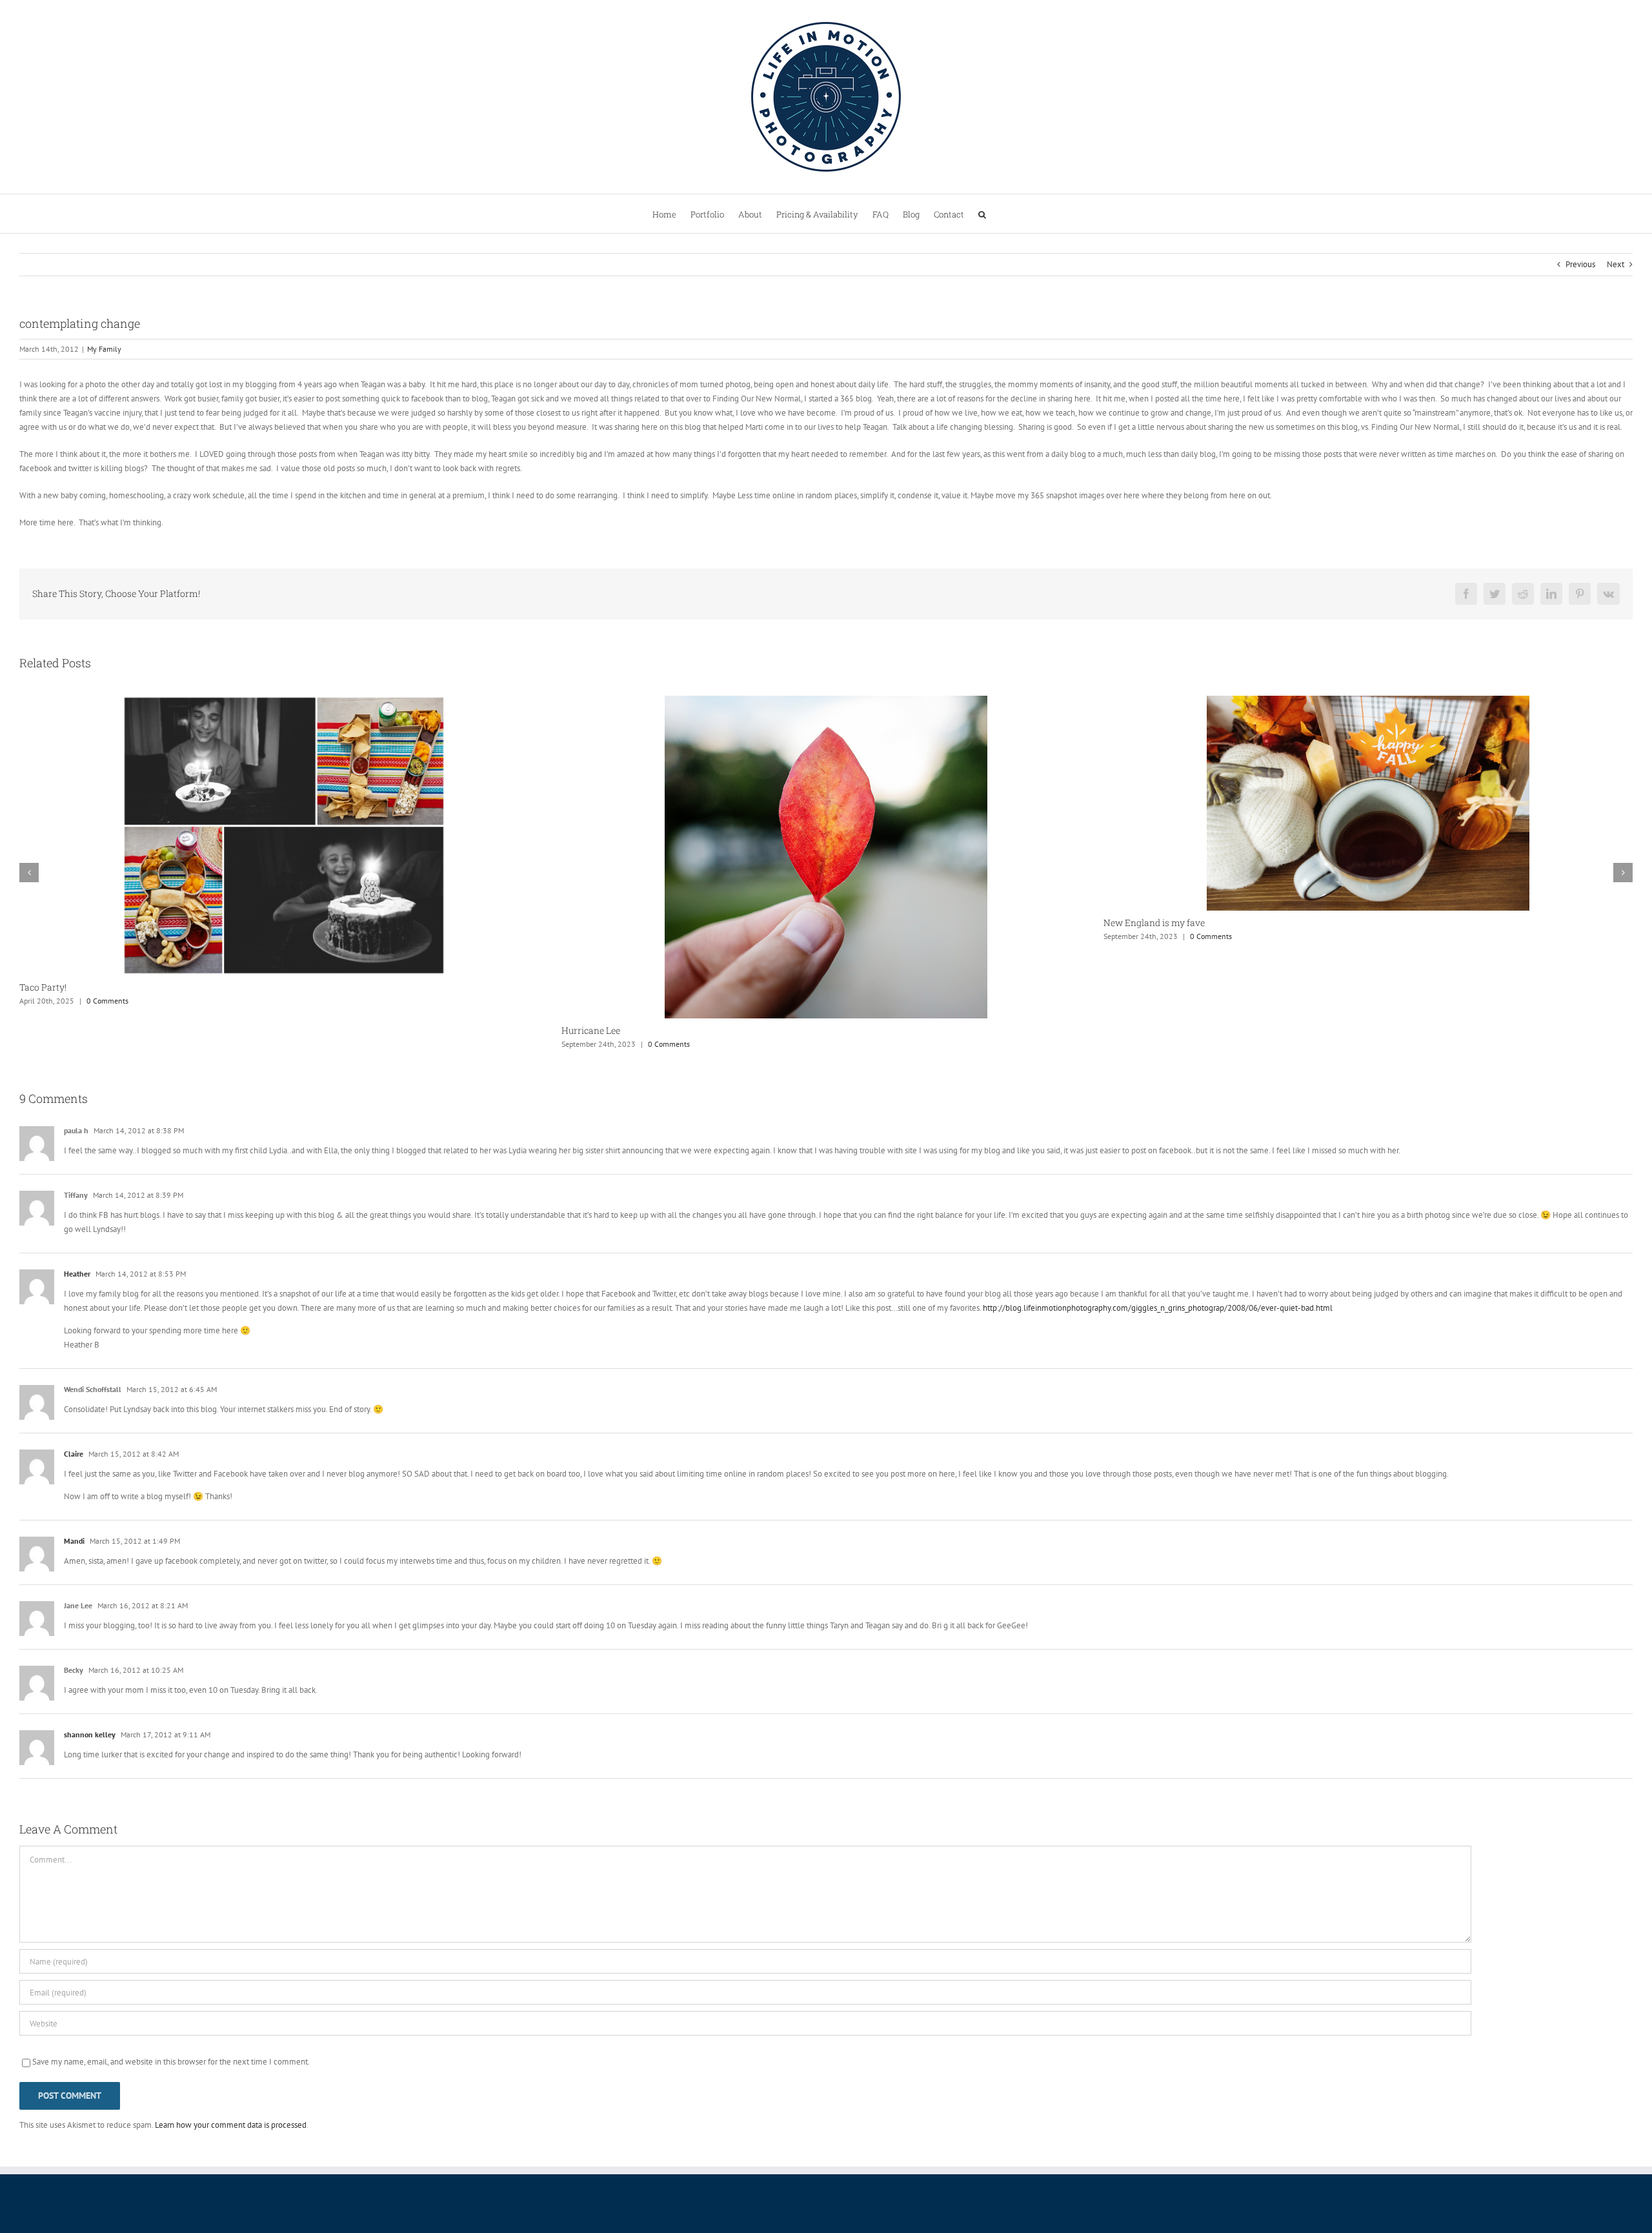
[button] (982, 214)
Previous (1580, 264)
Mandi (74, 1541)
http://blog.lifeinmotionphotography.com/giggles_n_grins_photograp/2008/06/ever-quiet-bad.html (1158, 1308)
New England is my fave (612, 923)
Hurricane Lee (49, 1030)
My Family (104, 349)
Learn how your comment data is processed (231, 2125)
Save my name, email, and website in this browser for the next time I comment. (171, 2062)
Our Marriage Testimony (1155, 925)
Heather (77, 1274)
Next (1616, 264)
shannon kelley (90, 1734)
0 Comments (127, 1044)
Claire (74, 1454)
